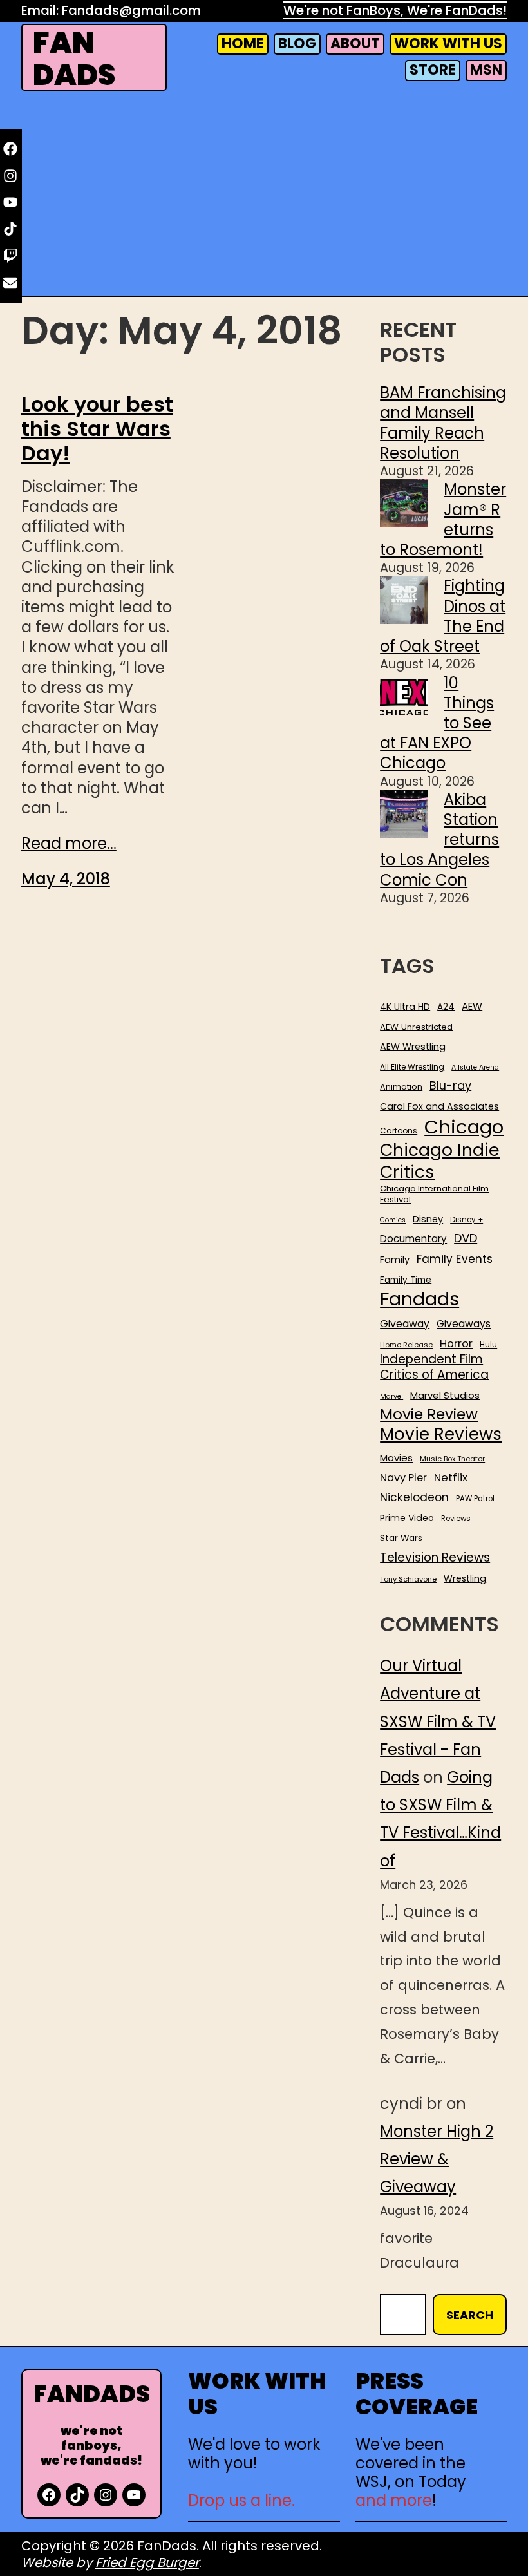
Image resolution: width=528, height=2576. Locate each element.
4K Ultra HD (405, 1007)
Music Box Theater (452, 1459)
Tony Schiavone (408, 1579)
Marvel (391, 1397)
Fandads (420, 1300)
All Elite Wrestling (412, 1067)
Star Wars (401, 1539)
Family (395, 1260)
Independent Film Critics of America (434, 1367)
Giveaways (464, 1324)
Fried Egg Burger (147, 2562)
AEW (472, 1007)
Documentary (413, 1239)
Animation (401, 1087)
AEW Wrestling (413, 1046)
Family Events (455, 1259)
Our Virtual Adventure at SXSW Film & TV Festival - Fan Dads (438, 1721)
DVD (466, 1238)
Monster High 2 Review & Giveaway (437, 2159)
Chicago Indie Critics (440, 1161)
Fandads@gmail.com (131, 10)
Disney (428, 1219)
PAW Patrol (475, 1499)
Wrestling (465, 1578)
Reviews (456, 1519)
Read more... (69, 843)
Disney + (467, 1220)
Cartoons (399, 1131)
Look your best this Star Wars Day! (97, 429)
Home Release (406, 1345)
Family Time (406, 1280)
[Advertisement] (264, 196)
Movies (396, 1458)
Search (470, 2315)
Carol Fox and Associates (439, 1106)
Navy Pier (403, 1478)
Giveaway (405, 1324)
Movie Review (429, 1414)
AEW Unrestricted (416, 1027)
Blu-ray (450, 1085)
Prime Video (407, 1518)
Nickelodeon (414, 1497)
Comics (393, 1220)
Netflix (451, 1478)
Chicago (464, 1127)
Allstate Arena (475, 1068)
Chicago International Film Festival (434, 1195)
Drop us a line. (241, 2500)
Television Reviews (435, 1558)
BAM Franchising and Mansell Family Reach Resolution (443, 423)
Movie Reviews (441, 1435)
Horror (456, 1344)
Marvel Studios (445, 1395)
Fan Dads (74, 59)
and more (394, 2500)
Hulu (488, 1345)
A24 (446, 1007)
